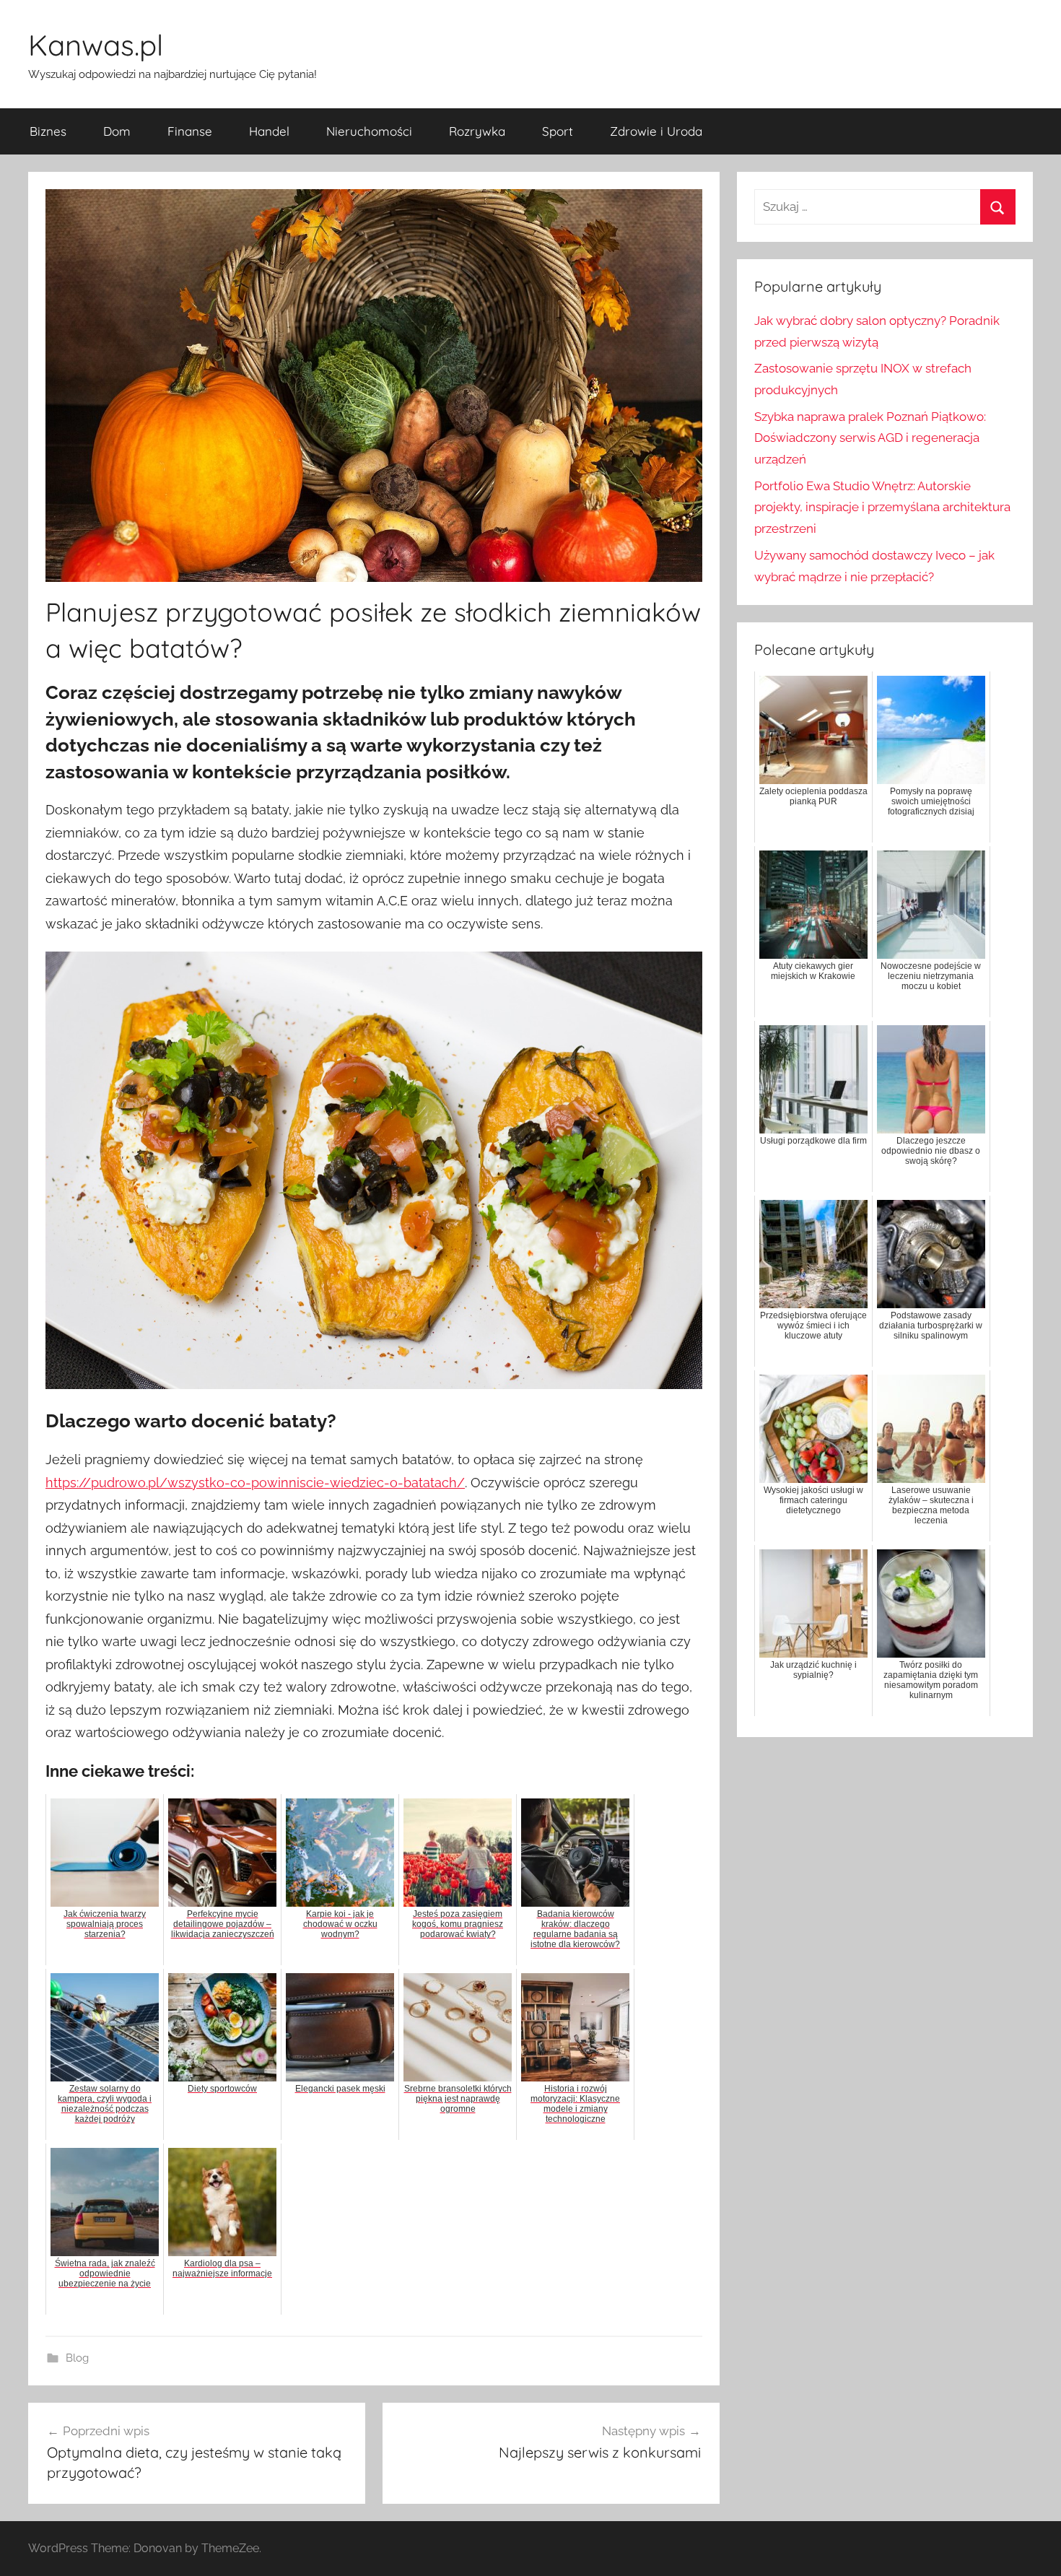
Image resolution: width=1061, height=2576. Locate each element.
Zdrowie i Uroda (656, 131)
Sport (558, 131)
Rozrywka (477, 131)
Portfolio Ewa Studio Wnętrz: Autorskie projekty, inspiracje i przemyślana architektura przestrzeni (882, 508)
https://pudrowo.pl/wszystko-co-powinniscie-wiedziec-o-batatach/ (255, 1483)
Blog (77, 2358)
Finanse (190, 131)
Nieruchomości (369, 131)
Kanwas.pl (96, 45)
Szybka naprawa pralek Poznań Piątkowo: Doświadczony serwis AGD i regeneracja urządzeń (870, 438)
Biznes (48, 131)
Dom (117, 131)
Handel (269, 131)
